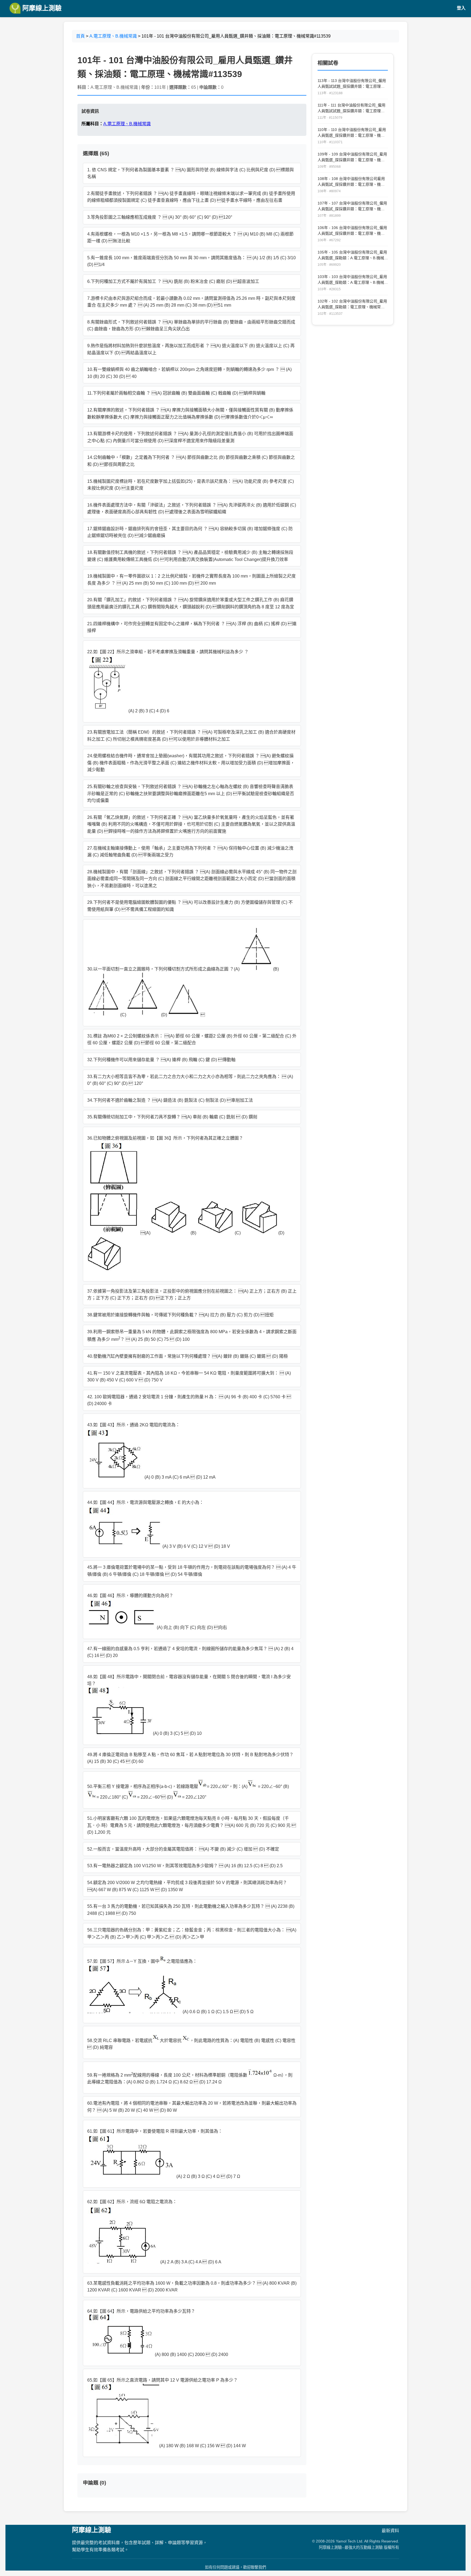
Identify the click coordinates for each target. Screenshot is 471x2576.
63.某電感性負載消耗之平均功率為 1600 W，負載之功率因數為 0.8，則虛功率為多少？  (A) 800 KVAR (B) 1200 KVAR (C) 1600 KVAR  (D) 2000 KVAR (192, 2287)
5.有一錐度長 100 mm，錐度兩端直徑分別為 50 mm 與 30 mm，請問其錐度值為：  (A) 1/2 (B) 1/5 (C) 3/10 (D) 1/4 (191, 261)
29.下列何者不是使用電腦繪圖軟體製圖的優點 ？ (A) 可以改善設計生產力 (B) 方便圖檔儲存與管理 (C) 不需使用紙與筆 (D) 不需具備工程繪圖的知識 (190, 906)
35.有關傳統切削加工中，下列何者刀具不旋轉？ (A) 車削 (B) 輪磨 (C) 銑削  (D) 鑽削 (172, 1117)
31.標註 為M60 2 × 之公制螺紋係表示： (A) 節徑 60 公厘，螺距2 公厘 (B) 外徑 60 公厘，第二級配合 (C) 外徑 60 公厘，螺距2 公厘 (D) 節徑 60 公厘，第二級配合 (192, 1040)
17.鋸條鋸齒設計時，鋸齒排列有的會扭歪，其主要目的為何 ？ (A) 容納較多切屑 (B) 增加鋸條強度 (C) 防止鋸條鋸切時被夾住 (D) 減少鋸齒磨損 (190, 532)
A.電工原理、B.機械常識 (113, 36)
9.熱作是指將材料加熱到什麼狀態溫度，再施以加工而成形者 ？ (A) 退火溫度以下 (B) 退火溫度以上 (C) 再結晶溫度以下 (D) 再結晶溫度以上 (191, 349)
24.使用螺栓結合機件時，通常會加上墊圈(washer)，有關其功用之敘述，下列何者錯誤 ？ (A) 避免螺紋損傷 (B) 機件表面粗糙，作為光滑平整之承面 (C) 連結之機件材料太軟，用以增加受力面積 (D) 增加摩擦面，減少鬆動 (191, 763)
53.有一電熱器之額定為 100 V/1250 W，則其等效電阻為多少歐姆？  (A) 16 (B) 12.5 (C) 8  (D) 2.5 (185, 1866)
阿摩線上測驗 (41, 8)
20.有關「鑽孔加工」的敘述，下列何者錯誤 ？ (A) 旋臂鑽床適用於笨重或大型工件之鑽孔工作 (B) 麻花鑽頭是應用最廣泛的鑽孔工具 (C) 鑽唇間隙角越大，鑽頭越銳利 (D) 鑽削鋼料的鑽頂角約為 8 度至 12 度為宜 (191, 603)
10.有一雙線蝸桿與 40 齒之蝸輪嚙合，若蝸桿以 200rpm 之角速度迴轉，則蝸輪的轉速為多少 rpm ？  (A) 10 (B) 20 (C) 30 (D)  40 (189, 373)
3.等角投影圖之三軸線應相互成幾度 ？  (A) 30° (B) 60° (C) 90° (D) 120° (160, 217)
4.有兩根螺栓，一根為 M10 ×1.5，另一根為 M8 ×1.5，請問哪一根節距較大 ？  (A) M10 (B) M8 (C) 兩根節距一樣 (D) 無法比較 (190, 238)
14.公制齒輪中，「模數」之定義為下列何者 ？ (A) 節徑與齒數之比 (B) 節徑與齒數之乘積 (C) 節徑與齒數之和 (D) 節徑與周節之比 (191, 461)
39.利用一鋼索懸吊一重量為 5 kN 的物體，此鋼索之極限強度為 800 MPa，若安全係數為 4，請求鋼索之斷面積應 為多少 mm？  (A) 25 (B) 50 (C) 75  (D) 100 (192, 1336)
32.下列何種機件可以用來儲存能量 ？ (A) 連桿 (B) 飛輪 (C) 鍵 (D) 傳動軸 (161, 1060)
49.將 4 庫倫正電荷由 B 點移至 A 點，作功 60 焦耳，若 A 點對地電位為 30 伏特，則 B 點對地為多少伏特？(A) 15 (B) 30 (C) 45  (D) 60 (190, 1758)
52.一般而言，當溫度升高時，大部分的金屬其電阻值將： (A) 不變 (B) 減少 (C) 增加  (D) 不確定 (183, 1849)
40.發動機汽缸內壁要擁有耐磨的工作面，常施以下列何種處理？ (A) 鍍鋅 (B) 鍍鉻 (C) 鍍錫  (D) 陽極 (188, 1356)
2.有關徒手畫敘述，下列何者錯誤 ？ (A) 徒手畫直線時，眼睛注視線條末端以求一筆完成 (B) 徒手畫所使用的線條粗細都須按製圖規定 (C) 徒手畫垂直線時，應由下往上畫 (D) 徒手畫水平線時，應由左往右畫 (191, 197)
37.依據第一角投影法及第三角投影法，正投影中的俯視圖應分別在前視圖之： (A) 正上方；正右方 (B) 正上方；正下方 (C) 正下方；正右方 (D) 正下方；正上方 (192, 1295)
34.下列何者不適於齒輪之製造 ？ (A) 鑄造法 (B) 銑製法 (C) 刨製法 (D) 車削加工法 (170, 1100)
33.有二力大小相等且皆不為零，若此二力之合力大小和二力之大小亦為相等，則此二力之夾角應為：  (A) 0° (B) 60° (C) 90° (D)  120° (190, 1080)
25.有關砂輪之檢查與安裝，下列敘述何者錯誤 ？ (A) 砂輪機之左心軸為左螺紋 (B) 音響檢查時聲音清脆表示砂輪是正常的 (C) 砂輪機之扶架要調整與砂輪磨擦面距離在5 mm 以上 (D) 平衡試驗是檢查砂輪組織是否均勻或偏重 (191, 793)
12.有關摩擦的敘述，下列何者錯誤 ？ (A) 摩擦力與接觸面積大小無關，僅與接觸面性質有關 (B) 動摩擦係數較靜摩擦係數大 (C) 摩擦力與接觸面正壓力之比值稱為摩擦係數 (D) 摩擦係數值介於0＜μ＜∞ (190, 413)
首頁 (80, 36)
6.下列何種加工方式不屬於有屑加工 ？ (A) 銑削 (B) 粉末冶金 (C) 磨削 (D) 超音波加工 (173, 281)
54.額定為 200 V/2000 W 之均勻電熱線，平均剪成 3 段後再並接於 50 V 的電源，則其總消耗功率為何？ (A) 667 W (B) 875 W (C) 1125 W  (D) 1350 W (187, 1886)
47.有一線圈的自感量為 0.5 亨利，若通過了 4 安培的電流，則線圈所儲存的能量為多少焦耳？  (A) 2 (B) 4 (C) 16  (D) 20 (190, 1652)
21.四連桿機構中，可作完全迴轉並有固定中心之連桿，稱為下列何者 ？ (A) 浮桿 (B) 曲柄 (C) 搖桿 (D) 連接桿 (192, 627)
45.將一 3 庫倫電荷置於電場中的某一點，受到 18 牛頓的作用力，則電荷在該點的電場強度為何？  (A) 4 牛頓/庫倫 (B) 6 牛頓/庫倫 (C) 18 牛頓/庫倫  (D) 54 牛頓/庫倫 (192, 1571)
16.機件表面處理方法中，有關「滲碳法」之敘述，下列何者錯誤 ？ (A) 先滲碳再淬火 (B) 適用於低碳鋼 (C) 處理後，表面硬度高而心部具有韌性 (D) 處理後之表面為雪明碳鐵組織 (192, 509)
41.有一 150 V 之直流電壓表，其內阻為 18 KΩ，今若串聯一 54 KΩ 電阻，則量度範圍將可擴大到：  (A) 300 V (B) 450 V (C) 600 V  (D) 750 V (189, 1377)
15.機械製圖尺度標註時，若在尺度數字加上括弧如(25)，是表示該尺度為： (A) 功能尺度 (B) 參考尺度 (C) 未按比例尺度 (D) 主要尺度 (191, 485)
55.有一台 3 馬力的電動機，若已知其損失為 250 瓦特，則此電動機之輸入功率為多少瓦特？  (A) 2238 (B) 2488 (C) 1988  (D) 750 (191, 1910)
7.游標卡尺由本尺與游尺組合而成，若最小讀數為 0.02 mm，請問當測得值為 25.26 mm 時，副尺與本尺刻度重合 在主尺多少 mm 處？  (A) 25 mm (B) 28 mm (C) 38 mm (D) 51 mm (191, 302)
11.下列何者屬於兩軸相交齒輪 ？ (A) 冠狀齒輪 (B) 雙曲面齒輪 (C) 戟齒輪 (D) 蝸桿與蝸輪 (176, 393)
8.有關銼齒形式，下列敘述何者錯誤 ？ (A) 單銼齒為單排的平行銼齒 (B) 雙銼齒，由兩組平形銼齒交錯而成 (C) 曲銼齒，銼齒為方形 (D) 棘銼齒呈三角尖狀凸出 (191, 326)
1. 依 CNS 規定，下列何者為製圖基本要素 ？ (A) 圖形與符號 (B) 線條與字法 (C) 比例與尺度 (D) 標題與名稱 (191, 173)
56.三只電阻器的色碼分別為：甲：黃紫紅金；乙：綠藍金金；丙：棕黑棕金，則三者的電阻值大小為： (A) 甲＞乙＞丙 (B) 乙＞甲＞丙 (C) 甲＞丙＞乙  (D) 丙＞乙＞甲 (192, 1933)
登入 (461, 8)
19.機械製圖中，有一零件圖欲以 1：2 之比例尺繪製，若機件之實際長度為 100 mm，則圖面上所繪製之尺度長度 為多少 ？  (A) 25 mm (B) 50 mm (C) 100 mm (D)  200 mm (191, 580)
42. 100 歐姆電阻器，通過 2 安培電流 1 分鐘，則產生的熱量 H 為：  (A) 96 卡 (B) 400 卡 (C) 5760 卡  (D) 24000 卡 (189, 1400)
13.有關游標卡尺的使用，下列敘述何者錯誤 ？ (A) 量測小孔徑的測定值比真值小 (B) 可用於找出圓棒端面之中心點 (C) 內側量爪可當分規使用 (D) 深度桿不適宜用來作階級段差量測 (190, 437)
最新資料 (390, 2531)
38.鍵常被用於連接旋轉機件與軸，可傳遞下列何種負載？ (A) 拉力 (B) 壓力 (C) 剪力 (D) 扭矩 (180, 1315)
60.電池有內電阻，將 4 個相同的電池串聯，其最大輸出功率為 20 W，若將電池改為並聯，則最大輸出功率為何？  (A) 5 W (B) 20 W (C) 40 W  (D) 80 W (192, 2107)
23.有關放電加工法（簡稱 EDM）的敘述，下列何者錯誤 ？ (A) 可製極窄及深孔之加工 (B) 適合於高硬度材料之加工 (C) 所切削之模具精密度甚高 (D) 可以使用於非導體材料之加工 (191, 736)
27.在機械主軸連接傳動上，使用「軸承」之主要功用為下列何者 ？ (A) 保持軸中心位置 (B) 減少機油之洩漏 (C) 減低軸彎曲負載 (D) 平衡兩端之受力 (190, 852)
